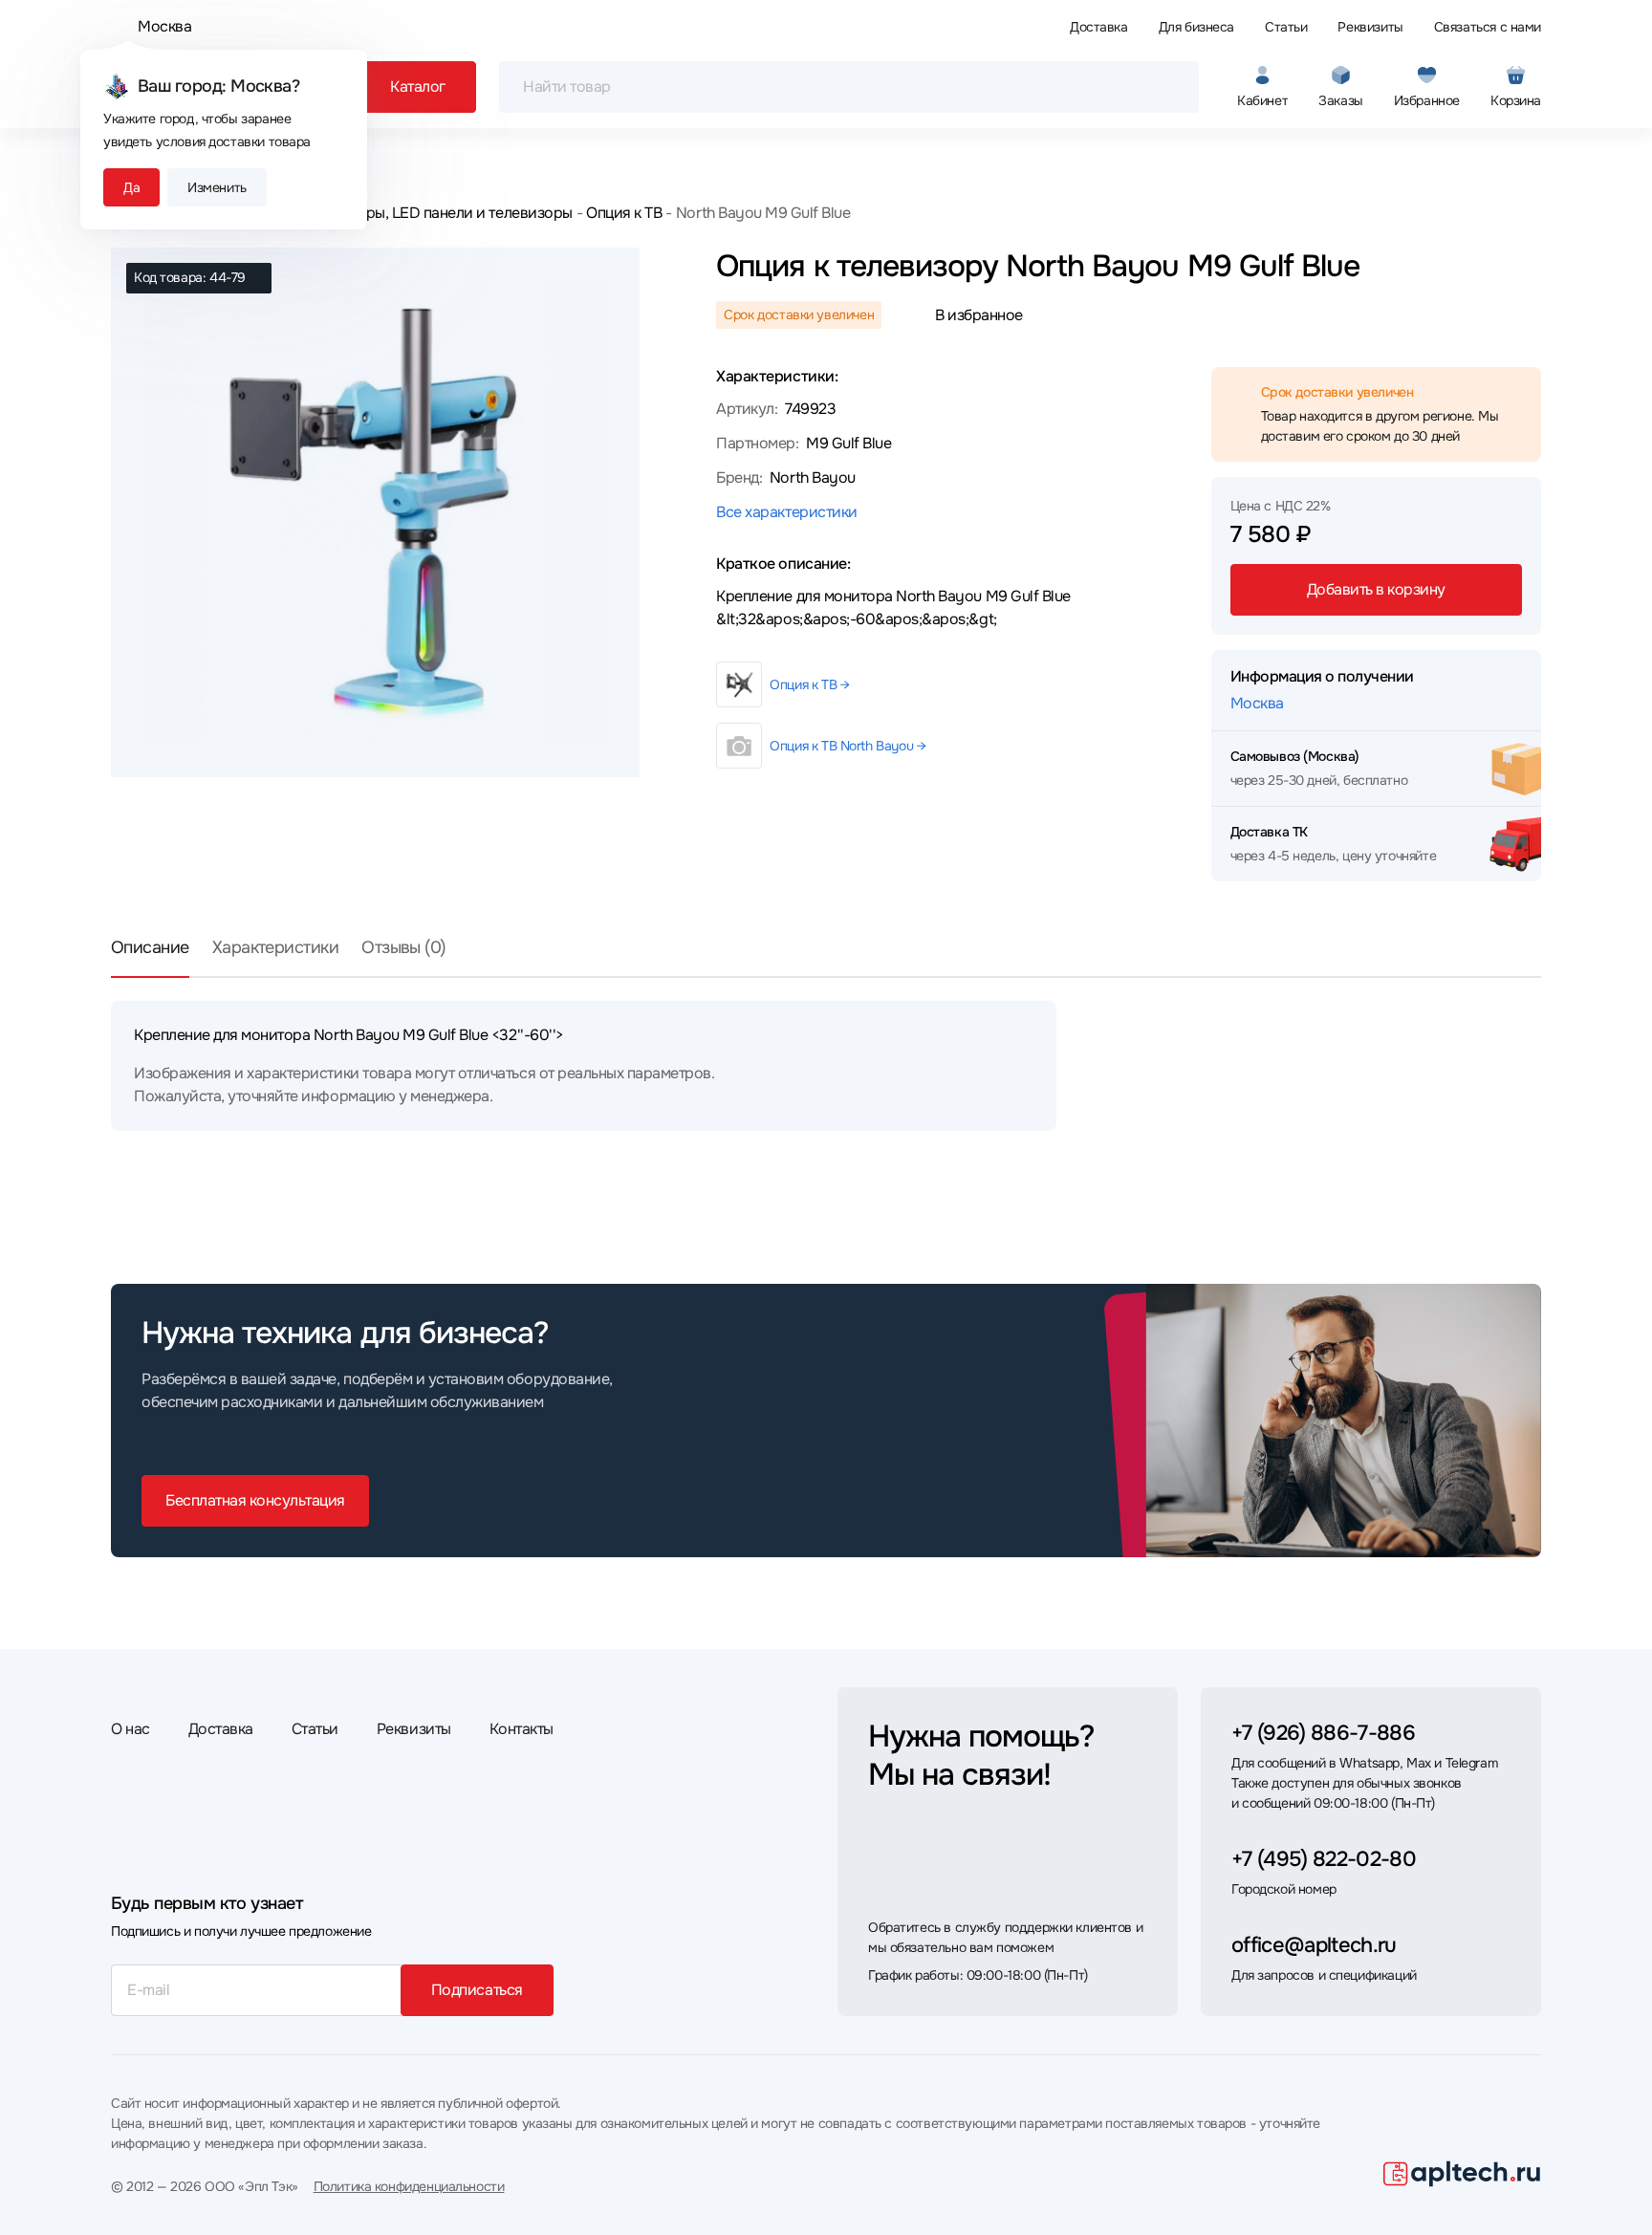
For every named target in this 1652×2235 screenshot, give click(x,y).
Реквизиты (1370, 27)
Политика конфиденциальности (409, 2186)
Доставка (1099, 27)
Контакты (522, 1729)
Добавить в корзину (1376, 589)
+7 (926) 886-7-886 (1323, 1733)
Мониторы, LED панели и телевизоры (442, 213)
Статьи (1286, 27)
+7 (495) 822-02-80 (1324, 1859)
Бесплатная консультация (255, 1500)
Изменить (217, 187)
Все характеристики (786, 512)
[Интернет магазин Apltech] (1462, 2174)
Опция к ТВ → (809, 684)
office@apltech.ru (1314, 1945)
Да (131, 187)
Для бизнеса (1196, 27)
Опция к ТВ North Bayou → (848, 746)
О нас (130, 1729)
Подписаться (477, 1990)
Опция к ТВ (624, 213)
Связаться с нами (1488, 27)
